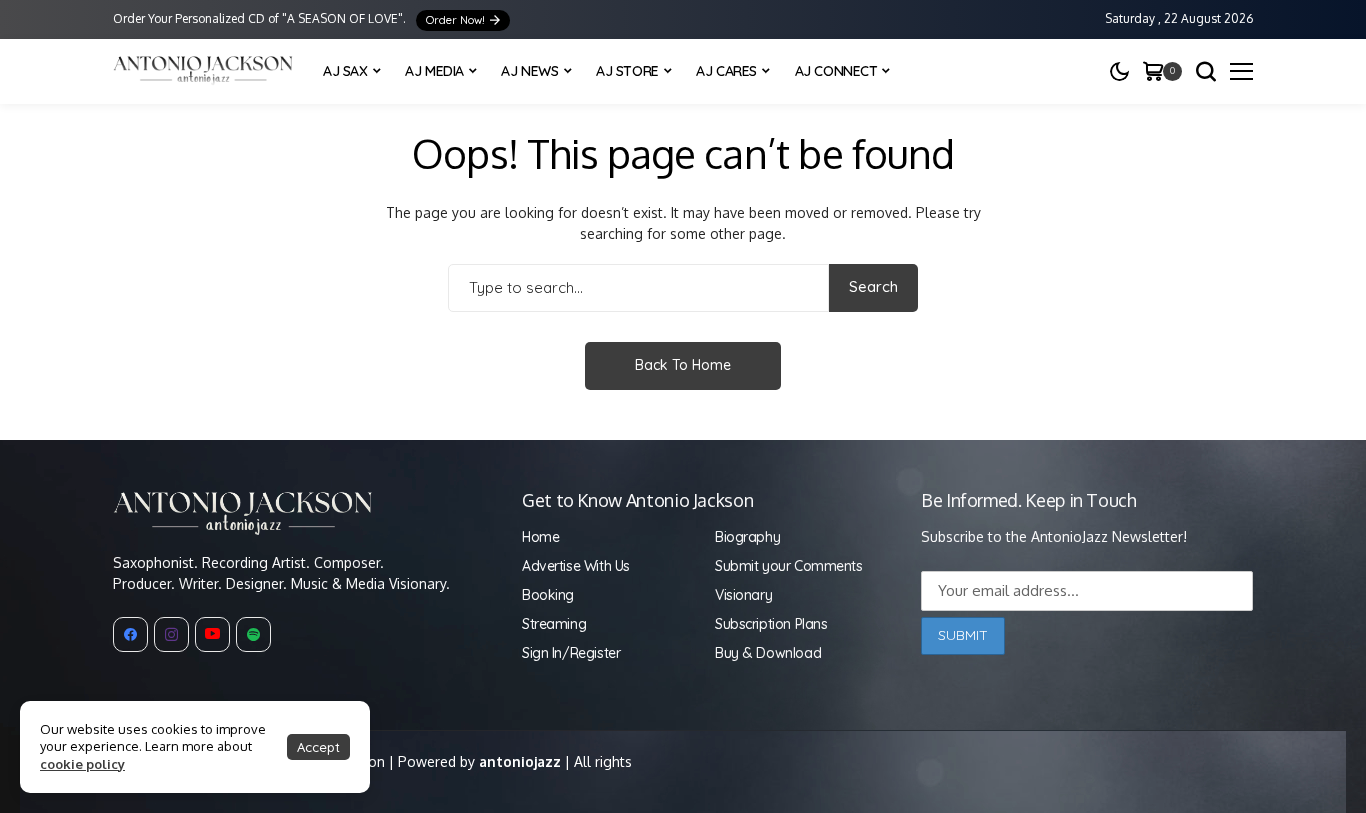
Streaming (554, 624)
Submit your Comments (789, 566)
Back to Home (683, 365)
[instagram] (171, 634)
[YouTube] (212, 634)
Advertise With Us (576, 566)
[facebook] (130, 634)
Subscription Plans (771, 624)
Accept (318, 747)
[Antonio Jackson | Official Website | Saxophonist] (203, 71)
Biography (747, 537)
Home (540, 537)
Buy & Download (768, 653)
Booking (548, 595)
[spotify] (253, 634)
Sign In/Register (571, 653)
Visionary (743, 595)
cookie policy (82, 764)
